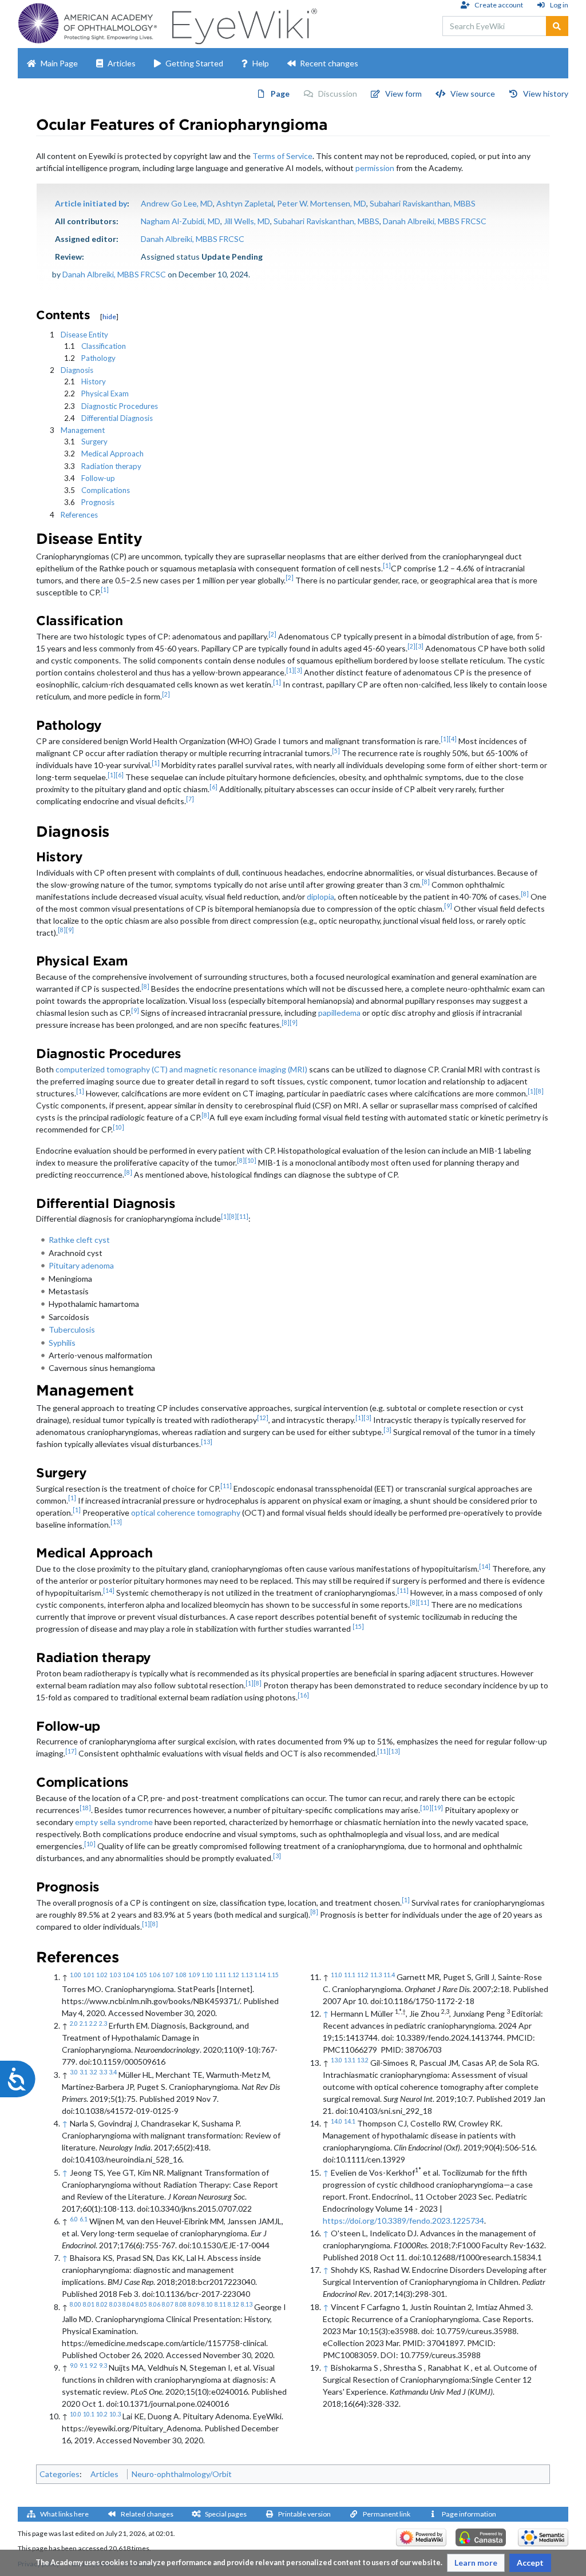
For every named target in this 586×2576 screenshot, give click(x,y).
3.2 (93, 2072)
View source (473, 94)
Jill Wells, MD (247, 221)
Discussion (338, 94)
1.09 (194, 1975)
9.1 (84, 2366)
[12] (263, 1418)
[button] (476, 2563)
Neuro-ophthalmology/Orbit (182, 2474)
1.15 (273, 1975)
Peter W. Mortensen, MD (322, 203)
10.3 (115, 2414)
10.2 (102, 2414)
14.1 (350, 2121)
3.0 (74, 2072)
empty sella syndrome (114, 1822)
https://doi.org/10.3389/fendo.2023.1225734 (403, 2221)
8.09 (194, 2304)
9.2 (93, 2366)
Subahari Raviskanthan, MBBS (423, 203)
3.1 (84, 2072)
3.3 (103, 2072)
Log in (559, 5)
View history (546, 94)
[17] (71, 1751)
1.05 (141, 1975)
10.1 (89, 2414)
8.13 (247, 2304)
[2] (290, 578)
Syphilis (62, 1343)
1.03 (115, 1975)
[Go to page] (557, 26)
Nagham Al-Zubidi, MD (181, 221)
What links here (64, 2514)
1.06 (155, 1975)
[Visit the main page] (243, 23)
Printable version (304, 2514)
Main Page (59, 63)
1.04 (128, 1975)
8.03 (115, 2304)
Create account (498, 5)
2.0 (74, 2024)
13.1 (350, 2060)
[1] (387, 566)
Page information (469, 2514)
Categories (60, 2474)
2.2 (93, 2024)
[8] (426, 882)
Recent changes (329, 63)
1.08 (181, 1975)
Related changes (147, 2514)
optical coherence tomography (186, 1512)
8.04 (128, 2304)
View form (403, 94)
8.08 (181, 2304)
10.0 (76, 2414)
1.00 (76, 1975)
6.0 (74, 2219)
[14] (485, 1567)
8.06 (155, 2304)
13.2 (363, 2060)
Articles (122, 63)
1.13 (247, 1975)
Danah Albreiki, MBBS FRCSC (435, 221)
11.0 (336, 1975)
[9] (448, 906)
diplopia (320, 897)
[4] (453, 739)
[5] (336, 751)
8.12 (233, 2304)
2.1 (84, 2024)
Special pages (226, 2514)
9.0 (74, 2366)
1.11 (220, 1975)
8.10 (207, 2304)
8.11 (220, 2304)
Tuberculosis (72, 1329)
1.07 (168, 1975)
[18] (85, 1808)
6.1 (84, 2219)
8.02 (102, 2304)
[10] (118, 1127)
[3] (419, 646)
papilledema (339, 1013)
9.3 (103, 2366)
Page (280, 94)
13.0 (336, 2060)
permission (375, 168)
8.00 (76, 2304)
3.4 (113, 2072)
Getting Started (194, 63)
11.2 (363, 1975)
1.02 (102, 1975)
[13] (207, 1442)
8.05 (141, 2304)
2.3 (103, 2024)
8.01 (89, 2304)
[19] (437, 1808)
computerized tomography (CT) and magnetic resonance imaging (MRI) (181, 1069)
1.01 (89, 1975)
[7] (190, 799)
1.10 (207, 1975)
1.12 (233, 1975)
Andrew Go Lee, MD (177, 203)
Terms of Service (282, 156)
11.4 (389, 1975)
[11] (243, 1217)
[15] (358, 1627)
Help (261, 63)
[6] (120, 775)
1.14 (260, 1975)
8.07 (168, 2304)
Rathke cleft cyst (79, 1240)
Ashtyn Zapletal (245, 203)
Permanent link (387, 2514)
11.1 (350, 1975)
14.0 (336, 2121)
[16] (303, 1695)
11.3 (376, 1975)
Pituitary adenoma (81, 1265)
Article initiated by (91, 203)
